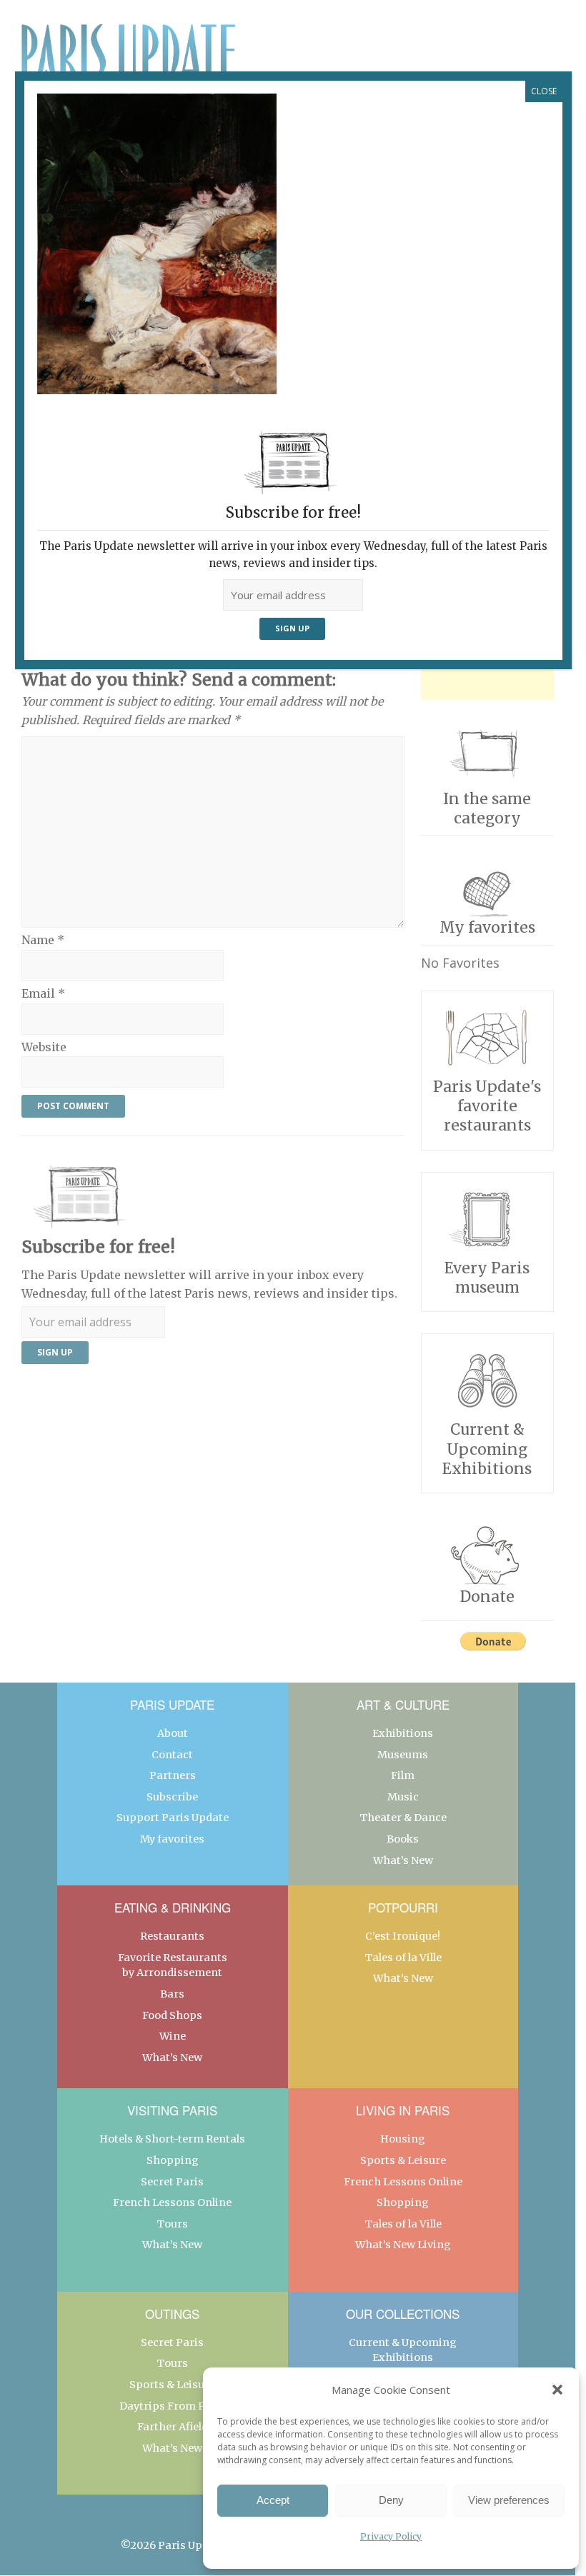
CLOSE (544, 91)
